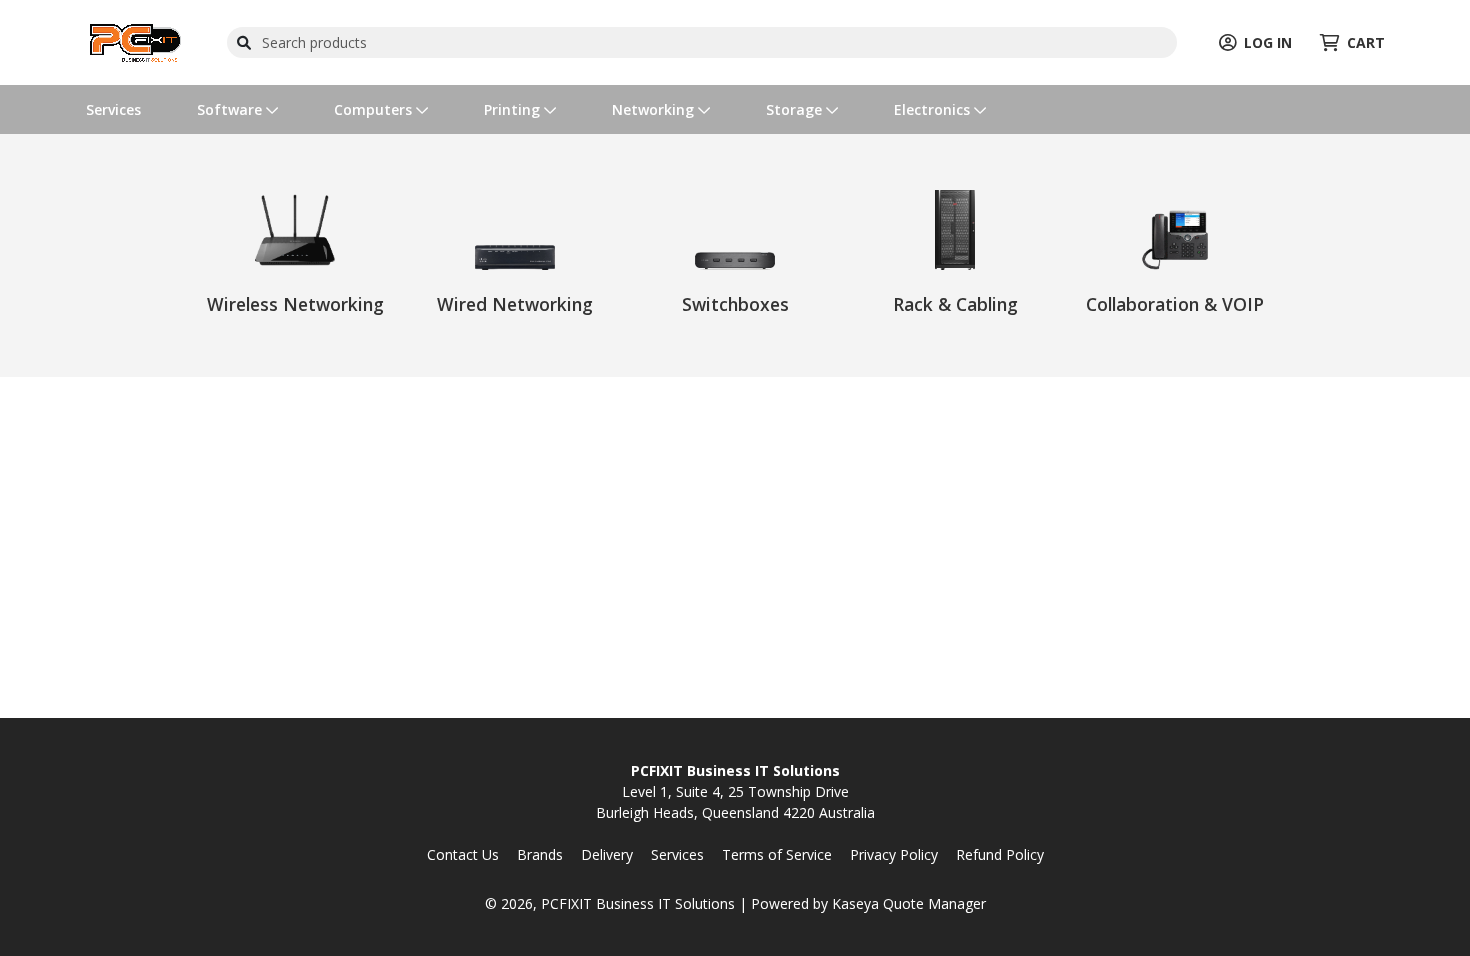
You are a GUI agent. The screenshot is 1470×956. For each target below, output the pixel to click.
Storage (796, 109)
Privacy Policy (894, 854)
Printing (514, 109)
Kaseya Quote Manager (909, 903)
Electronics (934, 109)
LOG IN (1268, 42)
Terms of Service (777, 854)
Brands (540, 854)
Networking (655, 109)
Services (113, 109)
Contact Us (463, 854)
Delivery (607, 854)
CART (1366, 42)
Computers (375, 109)
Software (231, 109)
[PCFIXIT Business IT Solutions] (135, 40)
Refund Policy (1000, 854)
